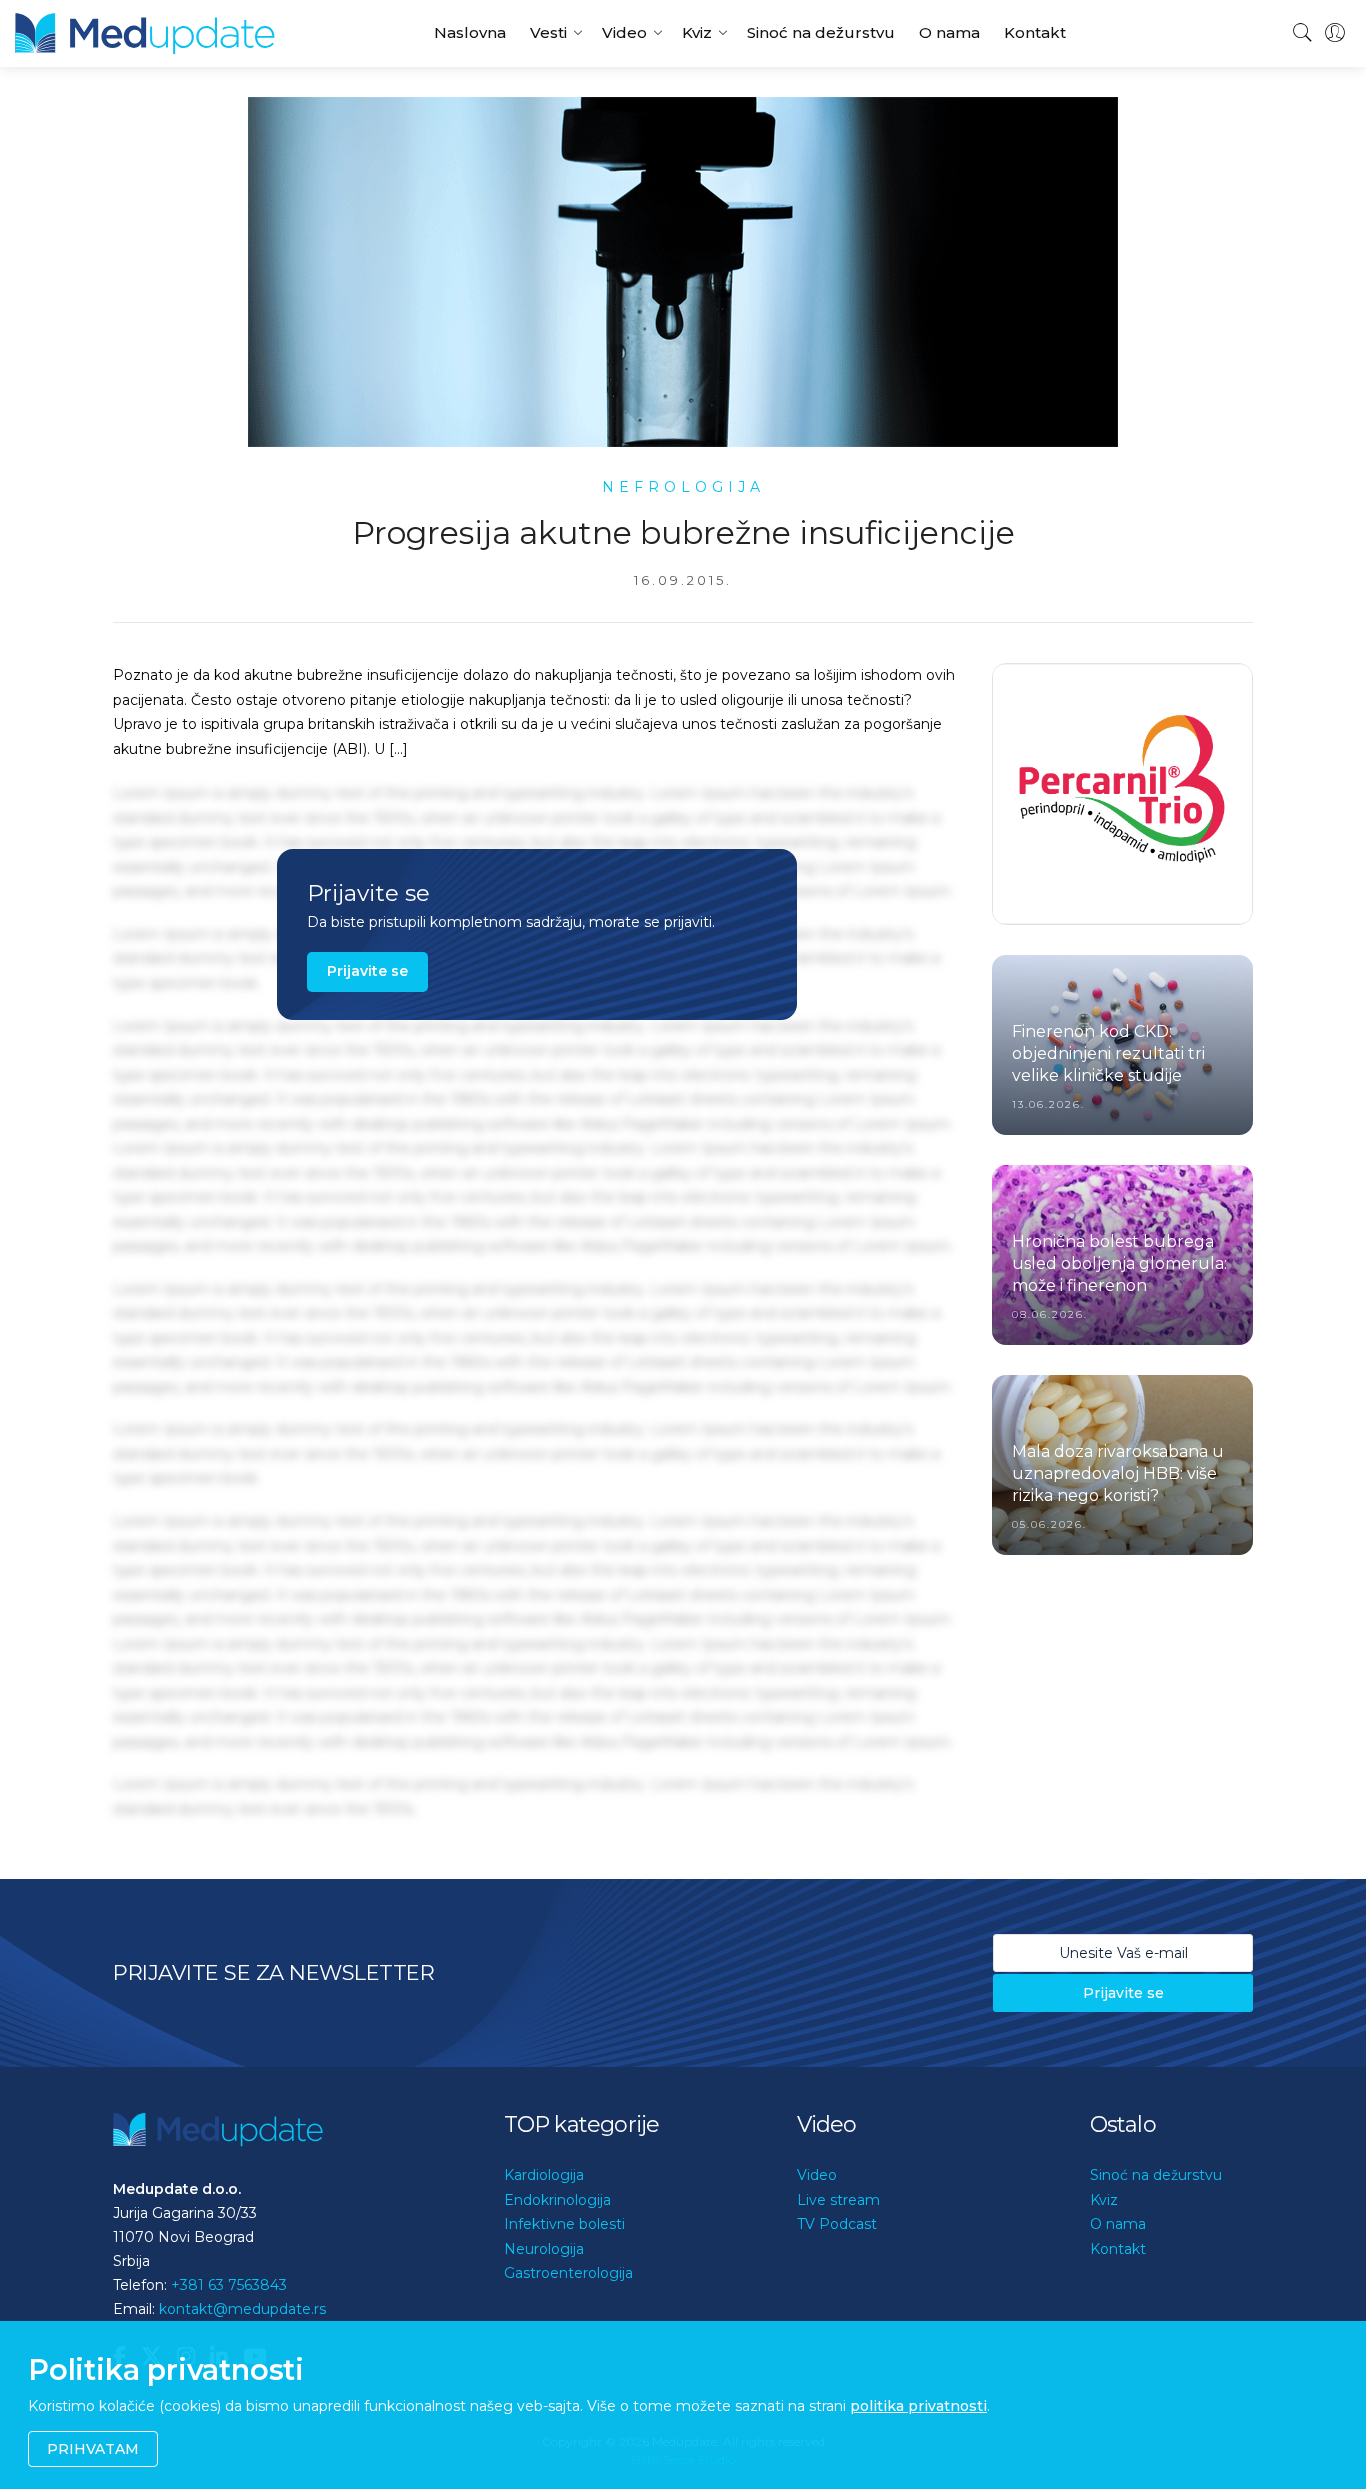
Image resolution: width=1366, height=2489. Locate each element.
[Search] (1303, 33)
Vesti (548, 32)
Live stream (838, 2200)
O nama (949, 32)
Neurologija (544, 2249)
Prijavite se (367, 971)
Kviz (697, 32)
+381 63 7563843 (229, 2285)
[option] (1122, 794)
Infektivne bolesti (564, 2224)
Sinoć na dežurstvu (821, 32)
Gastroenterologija (568, 2273)
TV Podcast (837, 2224)
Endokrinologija (557, 2200)
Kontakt (1035, 32)
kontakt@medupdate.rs (242, 2309)
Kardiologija (544, 2175)
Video (624, 32)
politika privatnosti (918, 2406)
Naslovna (470, 32)
